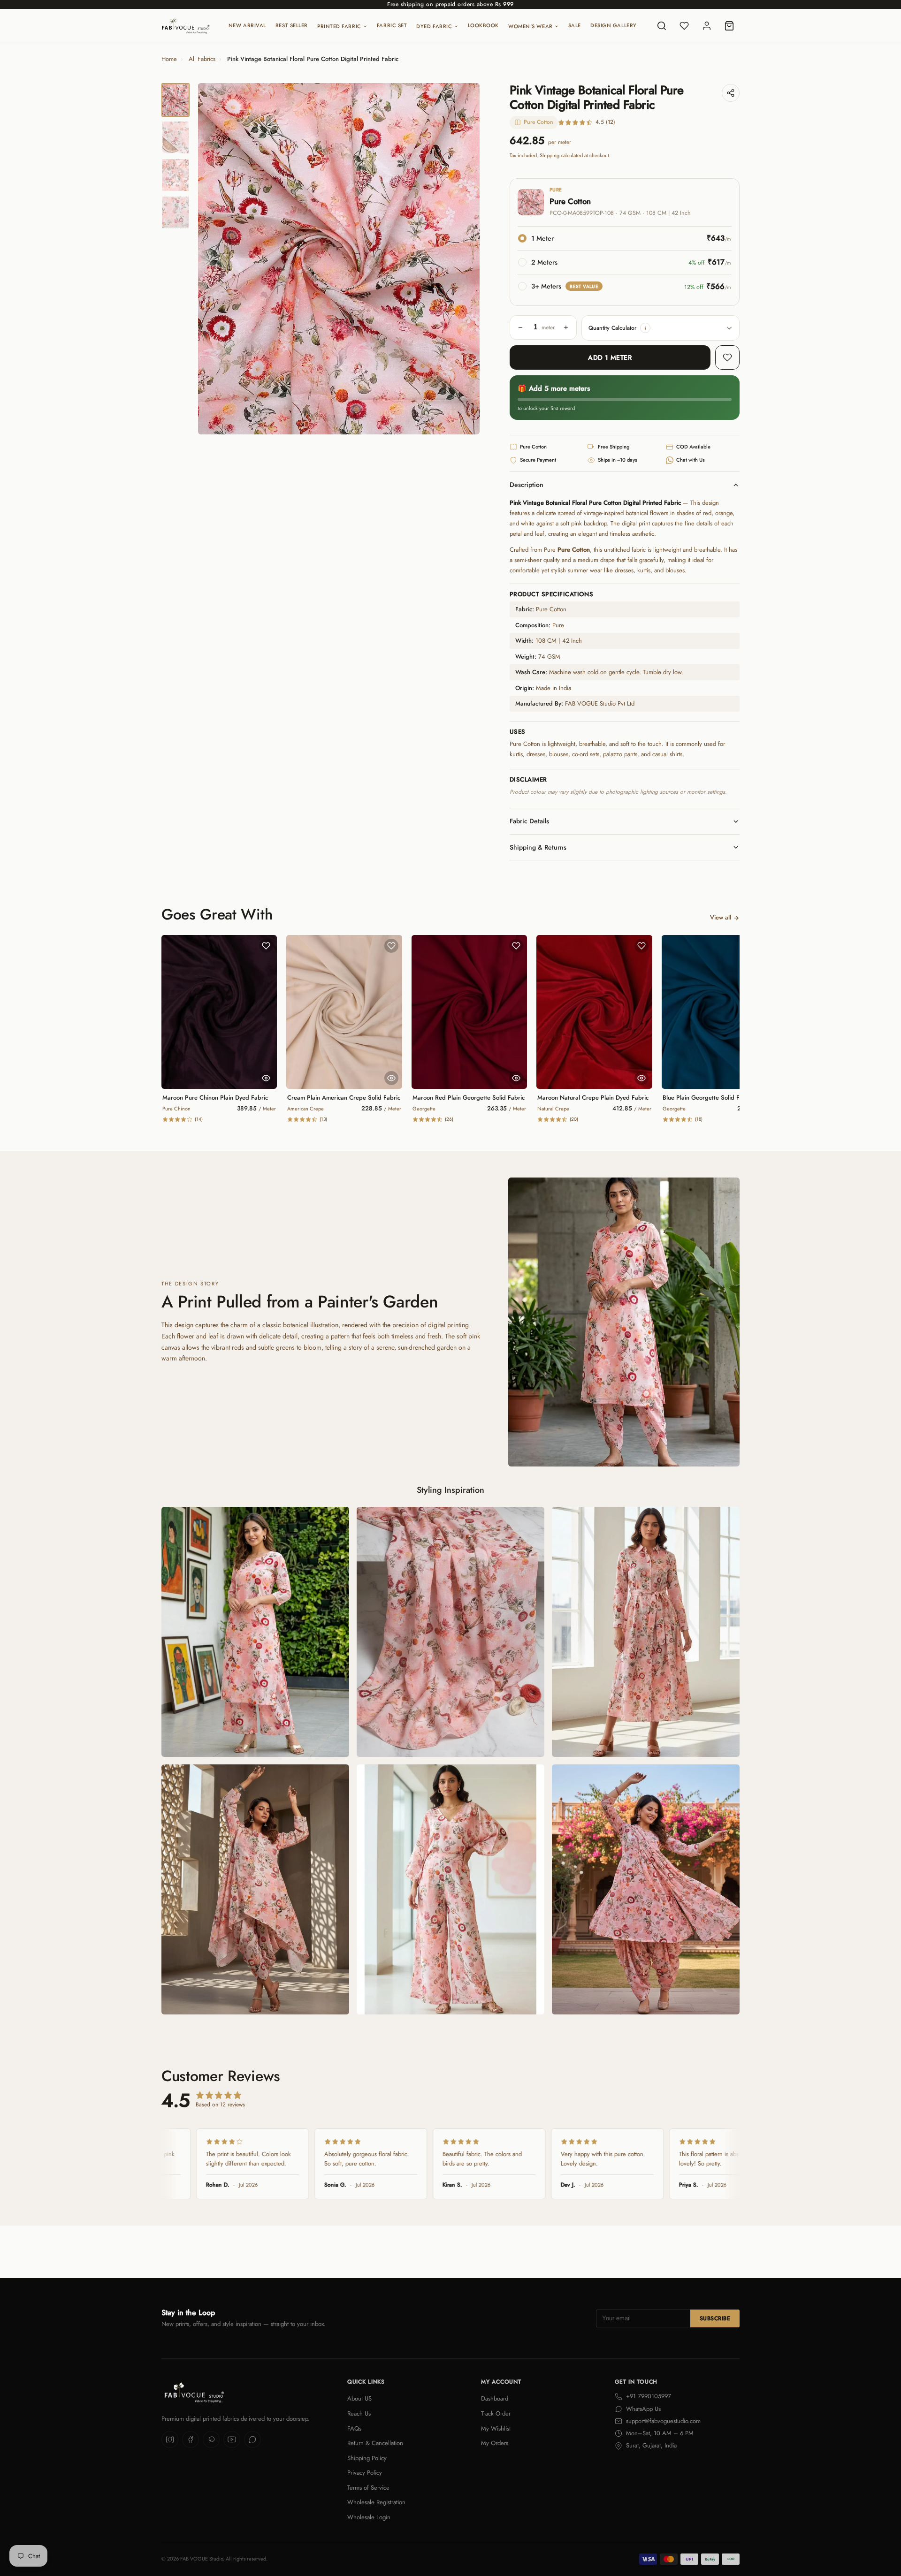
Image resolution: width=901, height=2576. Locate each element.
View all (721, 917)
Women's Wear (531, 26)
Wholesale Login (369, 2517)
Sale (575, 25)
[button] (645, 328)
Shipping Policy (367, 2458)
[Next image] (465, 259)
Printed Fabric (339, 26)
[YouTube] (232, 2439)
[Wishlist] (684, 26)
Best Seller (292, 25)
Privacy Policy (365, 2473)
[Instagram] (170, 2439)
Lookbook (483, 25)
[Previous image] (213, 259)
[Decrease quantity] (520, 327)
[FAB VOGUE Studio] (186, 26)
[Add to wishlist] (727, 357)
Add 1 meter (610, 357)
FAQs (354, 2428)
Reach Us (359, 2413)
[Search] (662, 26)
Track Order (496, 2413)
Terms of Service (368, 2488)
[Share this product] (731, 93)
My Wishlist (496, 2428)
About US (359, 2398)
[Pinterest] (211, 2439)
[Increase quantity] (566, 327)
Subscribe (715, 2318)
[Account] (707, 26)
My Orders (495, 2443)
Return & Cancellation (375, 2443)
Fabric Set (392, 25)
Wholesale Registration (376, 2502)
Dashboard (495, 2398)
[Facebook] (191, 2439)
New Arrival (247, 25)
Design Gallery (614, 25)
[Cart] (729, 26)
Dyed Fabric (434, 26)
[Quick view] (266, 1078)
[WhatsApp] (252, 2439)
